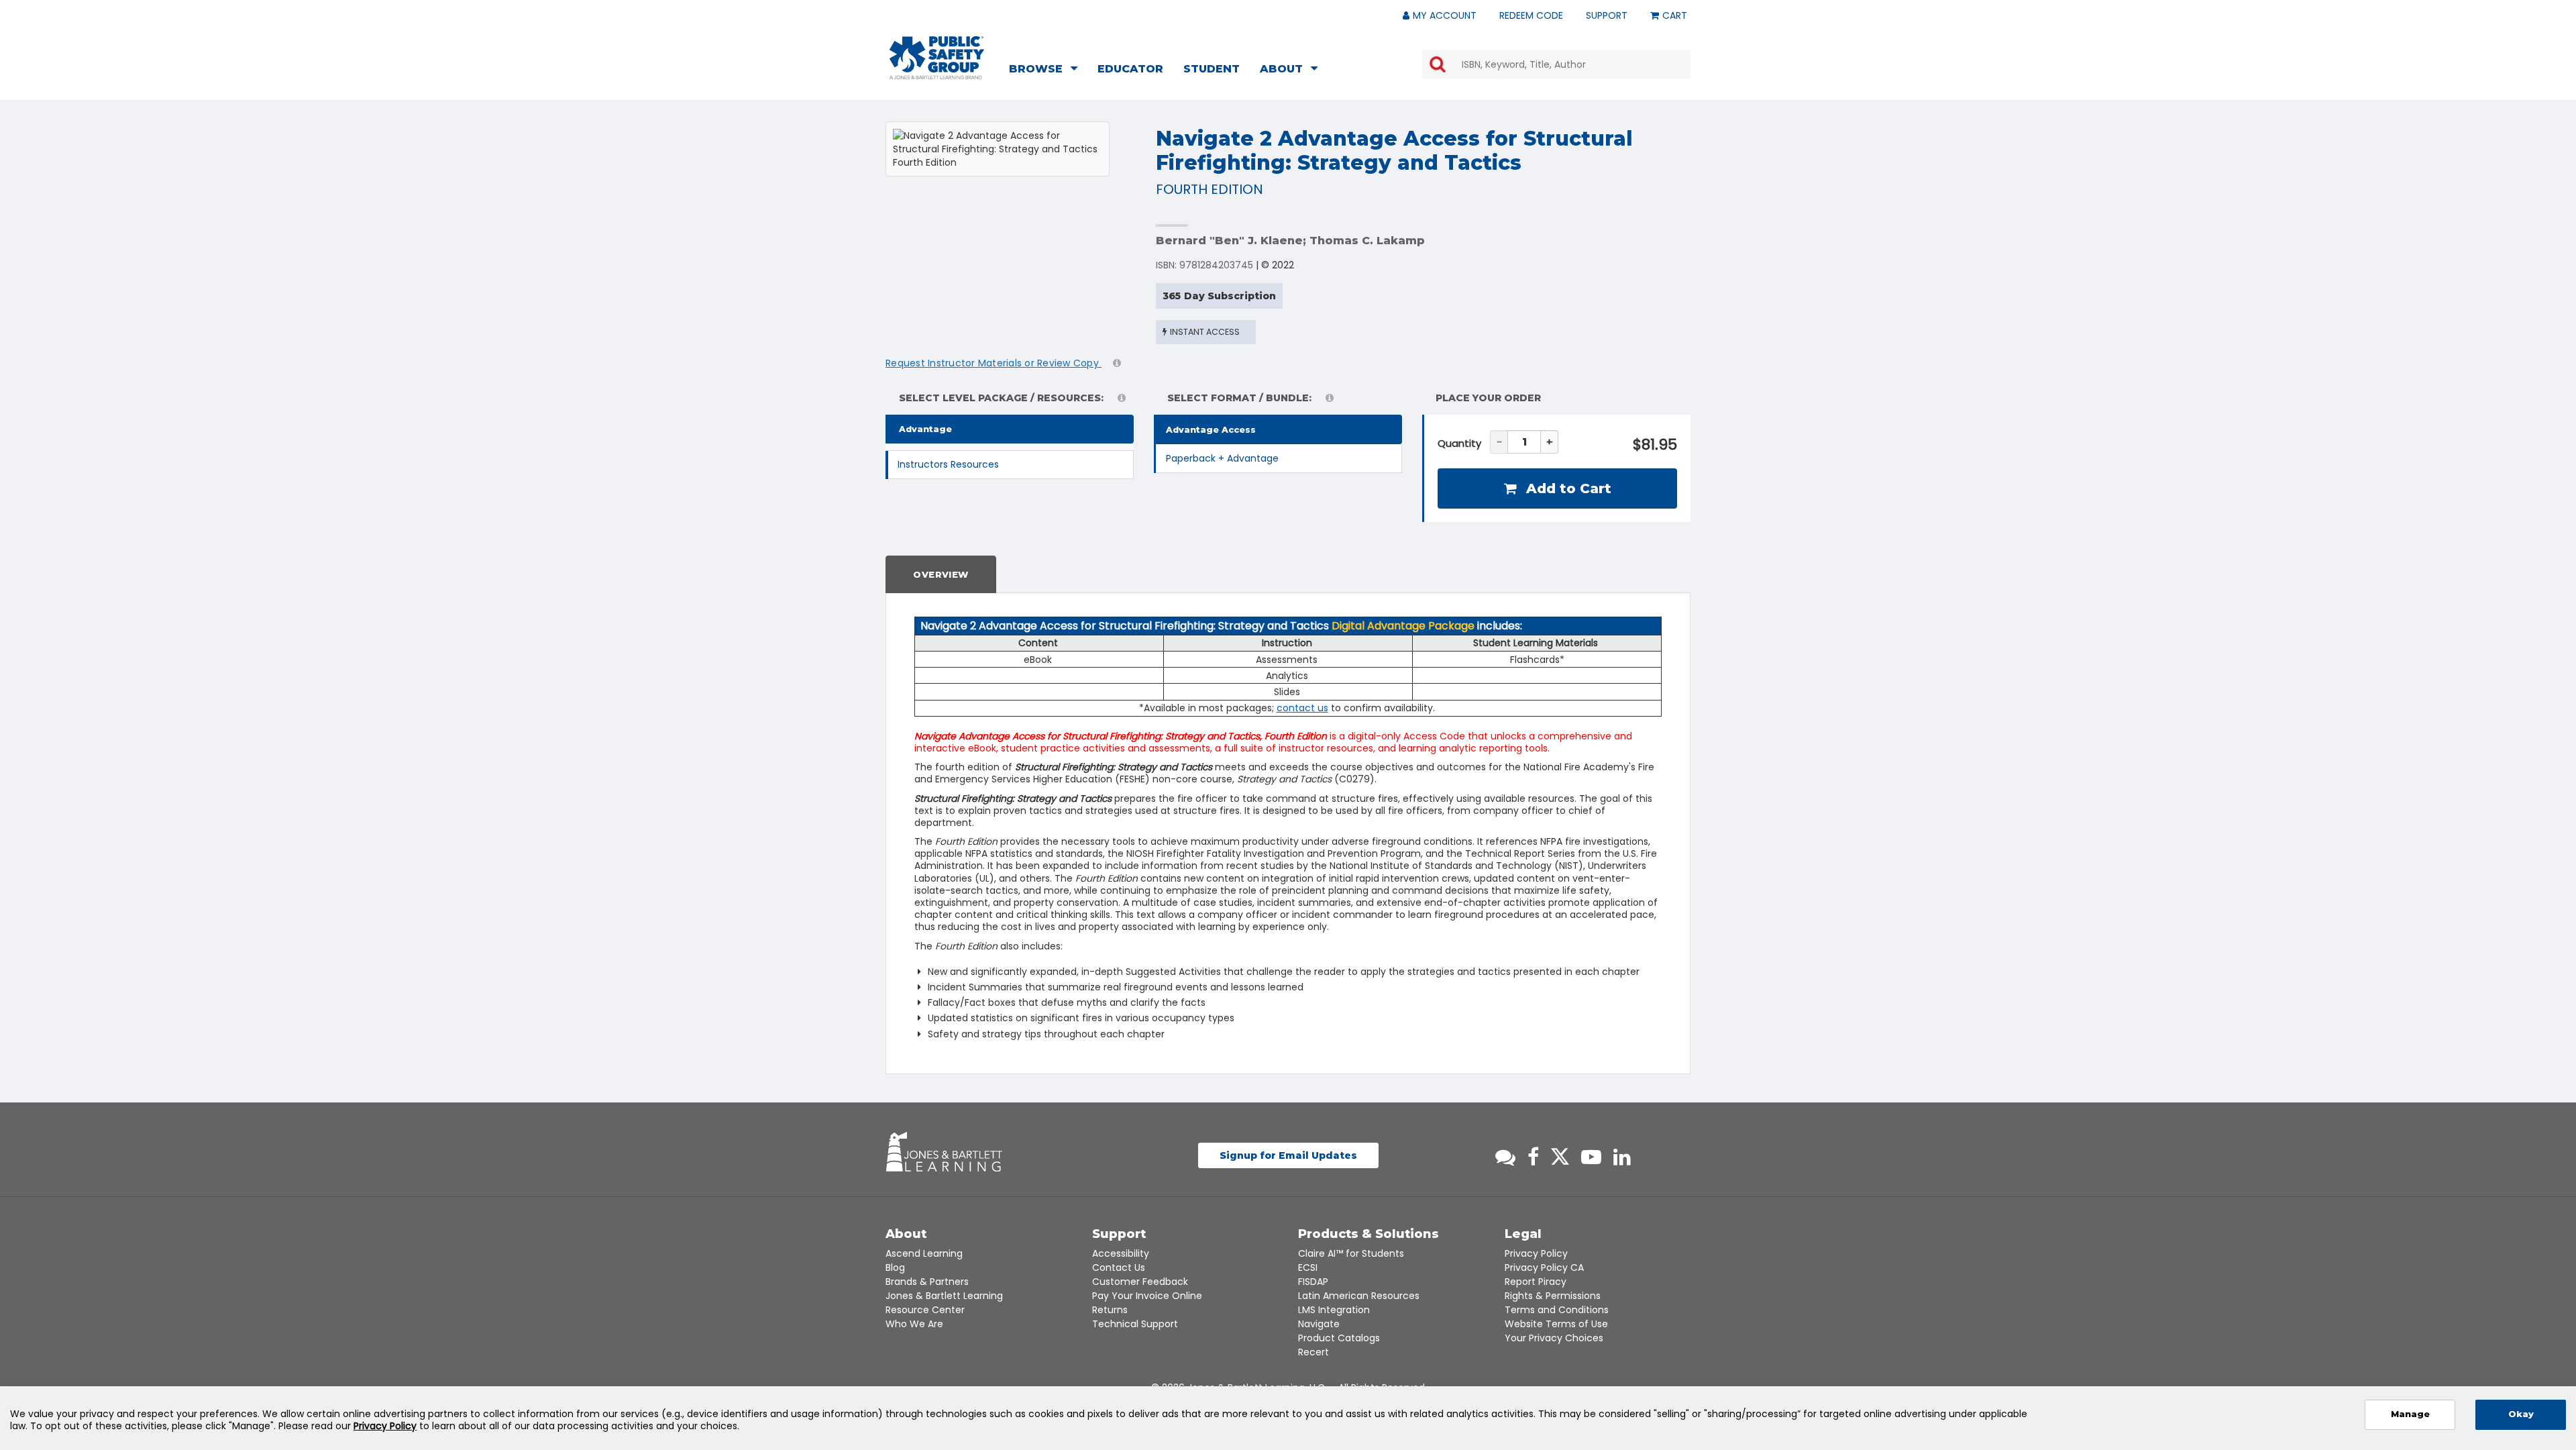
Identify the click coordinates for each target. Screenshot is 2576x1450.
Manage (2410, 1414)
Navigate (1319, 1324)
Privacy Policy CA (1544, 1267)
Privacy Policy (1536, 1253)
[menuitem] (1047, 70)
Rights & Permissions (1553, 1296)
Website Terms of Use (1556, 1324)
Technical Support (1135, 1324)
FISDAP (1313, 1282)
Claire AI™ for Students (1351, 1253)
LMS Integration (1334, 1310)
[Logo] (937, 58)
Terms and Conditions (1557, 1310)
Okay (2521, 1414)
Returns (1110, 1310)
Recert (1313, 1352)
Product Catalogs (1339, 1338)
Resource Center (925, 1310)
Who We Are (914, 1324)
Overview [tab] (941, 574)
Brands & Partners (927, 1282)
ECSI (1308, 1267)
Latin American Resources (1359, 1296)
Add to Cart (1567, 488)
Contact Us (1119, 1267)
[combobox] (1556, 64)
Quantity (1459, 443)
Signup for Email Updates (1288, 1155)
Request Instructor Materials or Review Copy (994, 363)
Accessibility (1121, 1253)
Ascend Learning (924, 1253)
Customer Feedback (1140, 1282)
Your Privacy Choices (1554, 1338)
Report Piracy (1536, 1282)
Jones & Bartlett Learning (944, 1296)
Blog (895, 1267)
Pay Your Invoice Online (1147, 1296)
